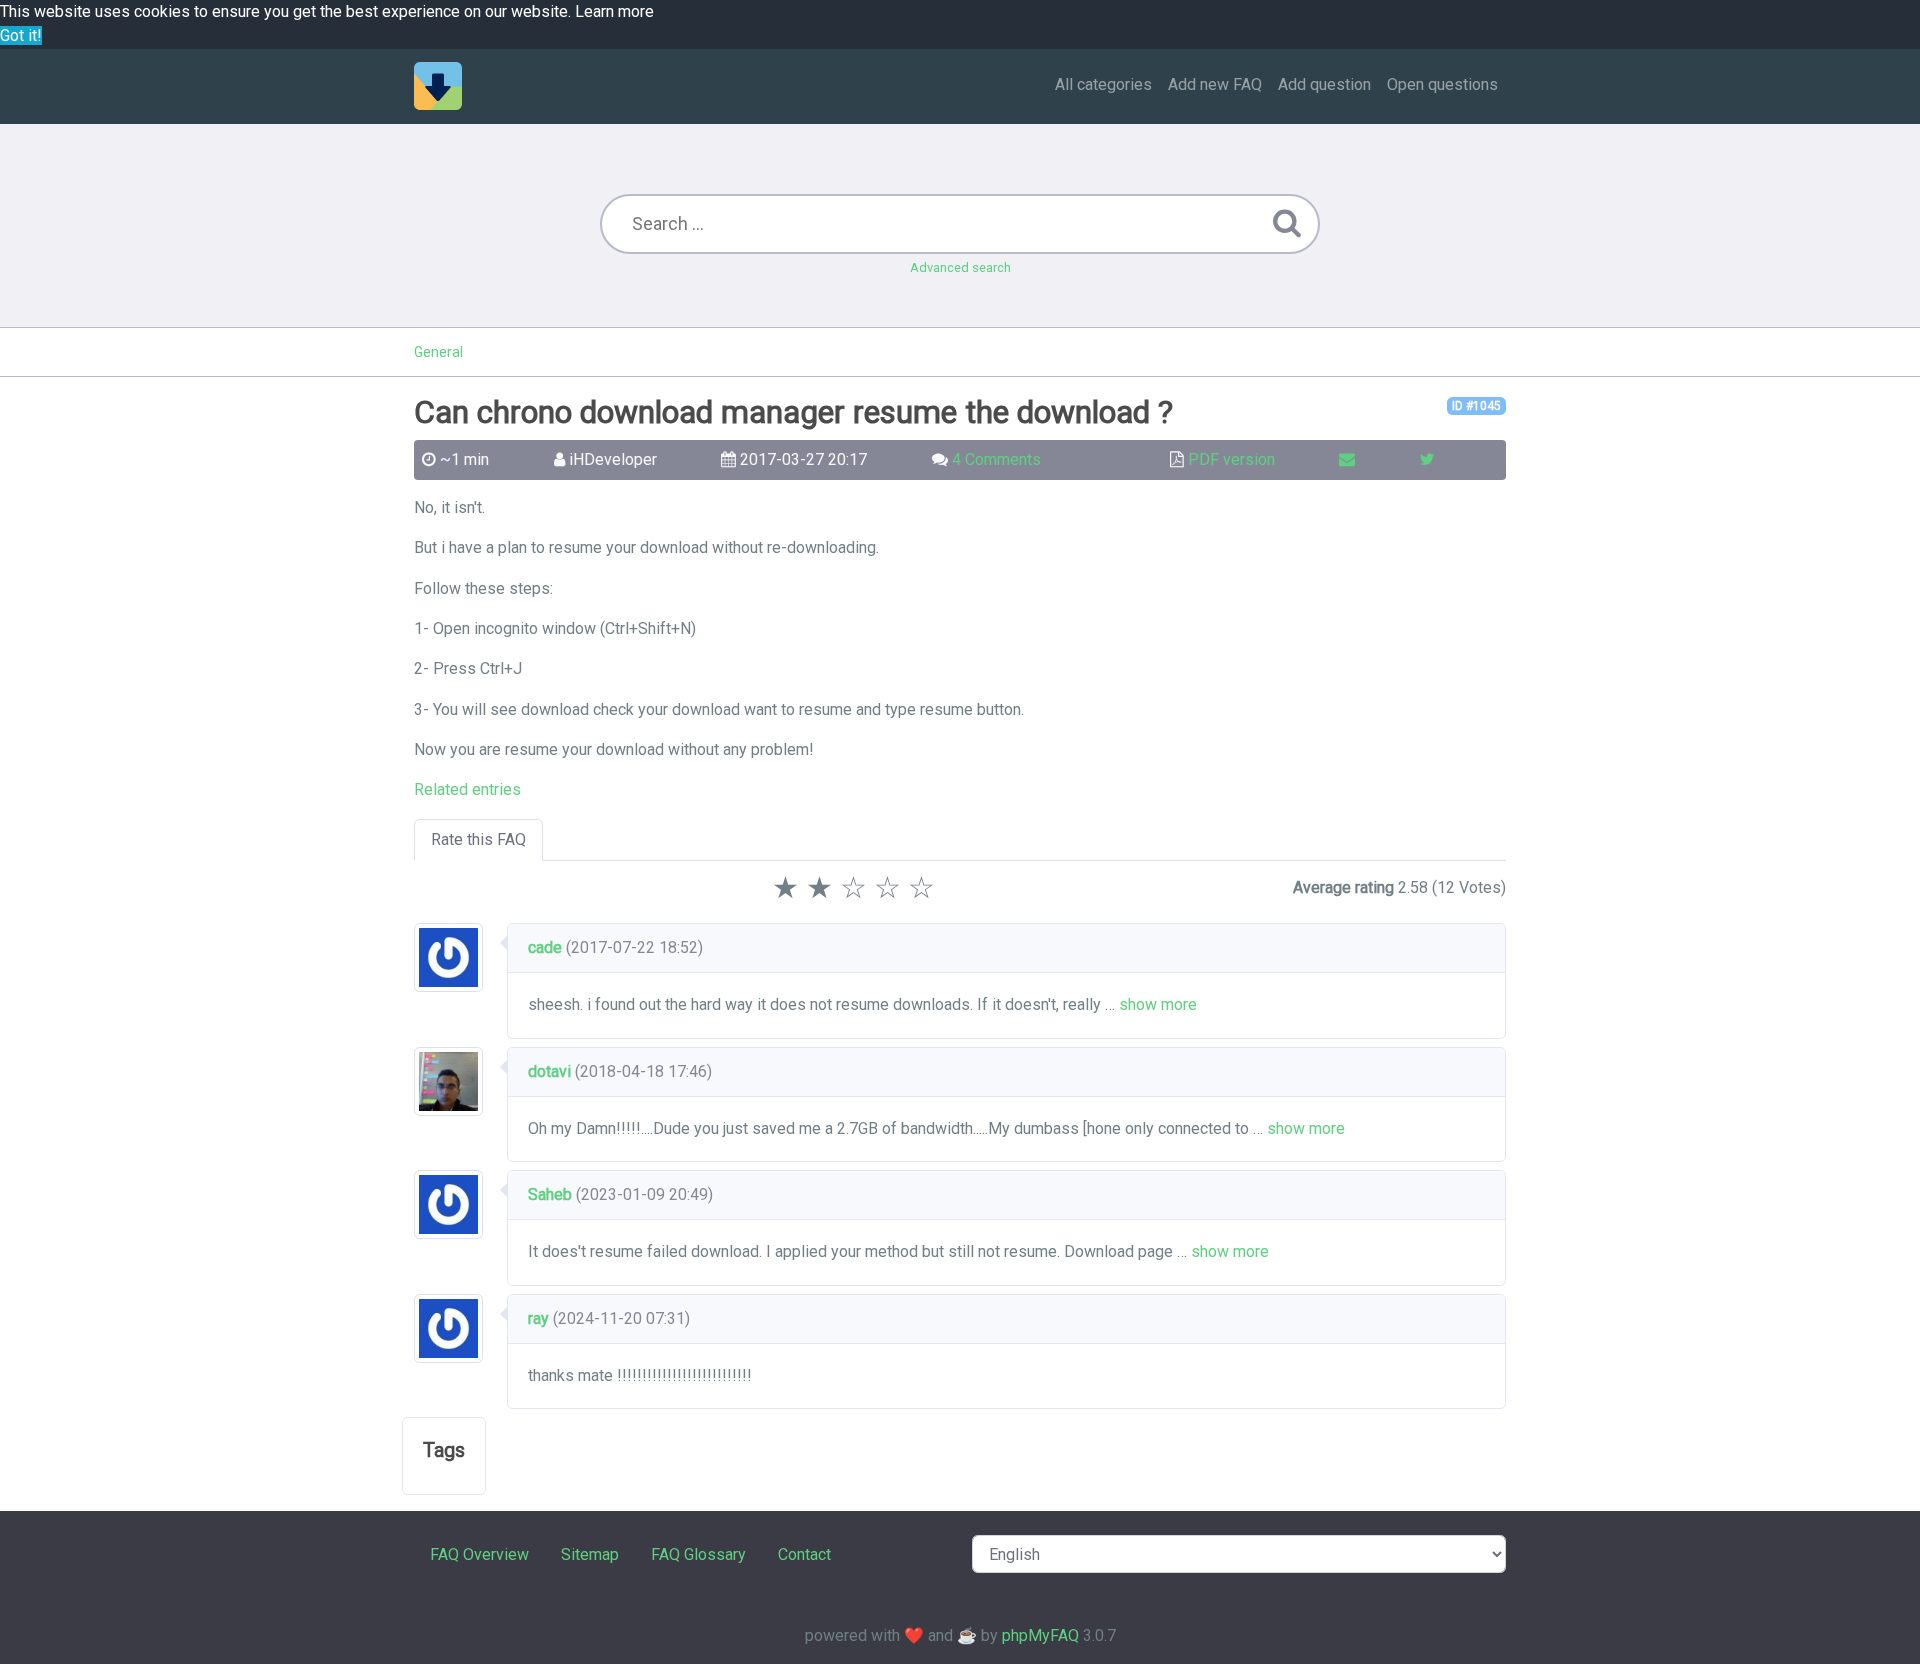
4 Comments (996, 459)
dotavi (549, 1071)
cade (545, 947)
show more (1158, 1004)
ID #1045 (1476, 406)
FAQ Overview (479, 1554)
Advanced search (960, 267)
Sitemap (590, 1554)
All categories (1103, 84)
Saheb (550, 1194)
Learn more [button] (614, 11)
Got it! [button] (21, 35)
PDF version (1231, 459)
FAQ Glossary (698, 1554)
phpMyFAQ (1040, 1635)
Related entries (467, 789)
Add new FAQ (1215, 84)
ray (538, 1318)
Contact (804, 1554)
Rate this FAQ (478, 839)
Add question (1324, 84)
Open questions (1442, 84)
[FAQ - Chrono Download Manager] (438, 86)
